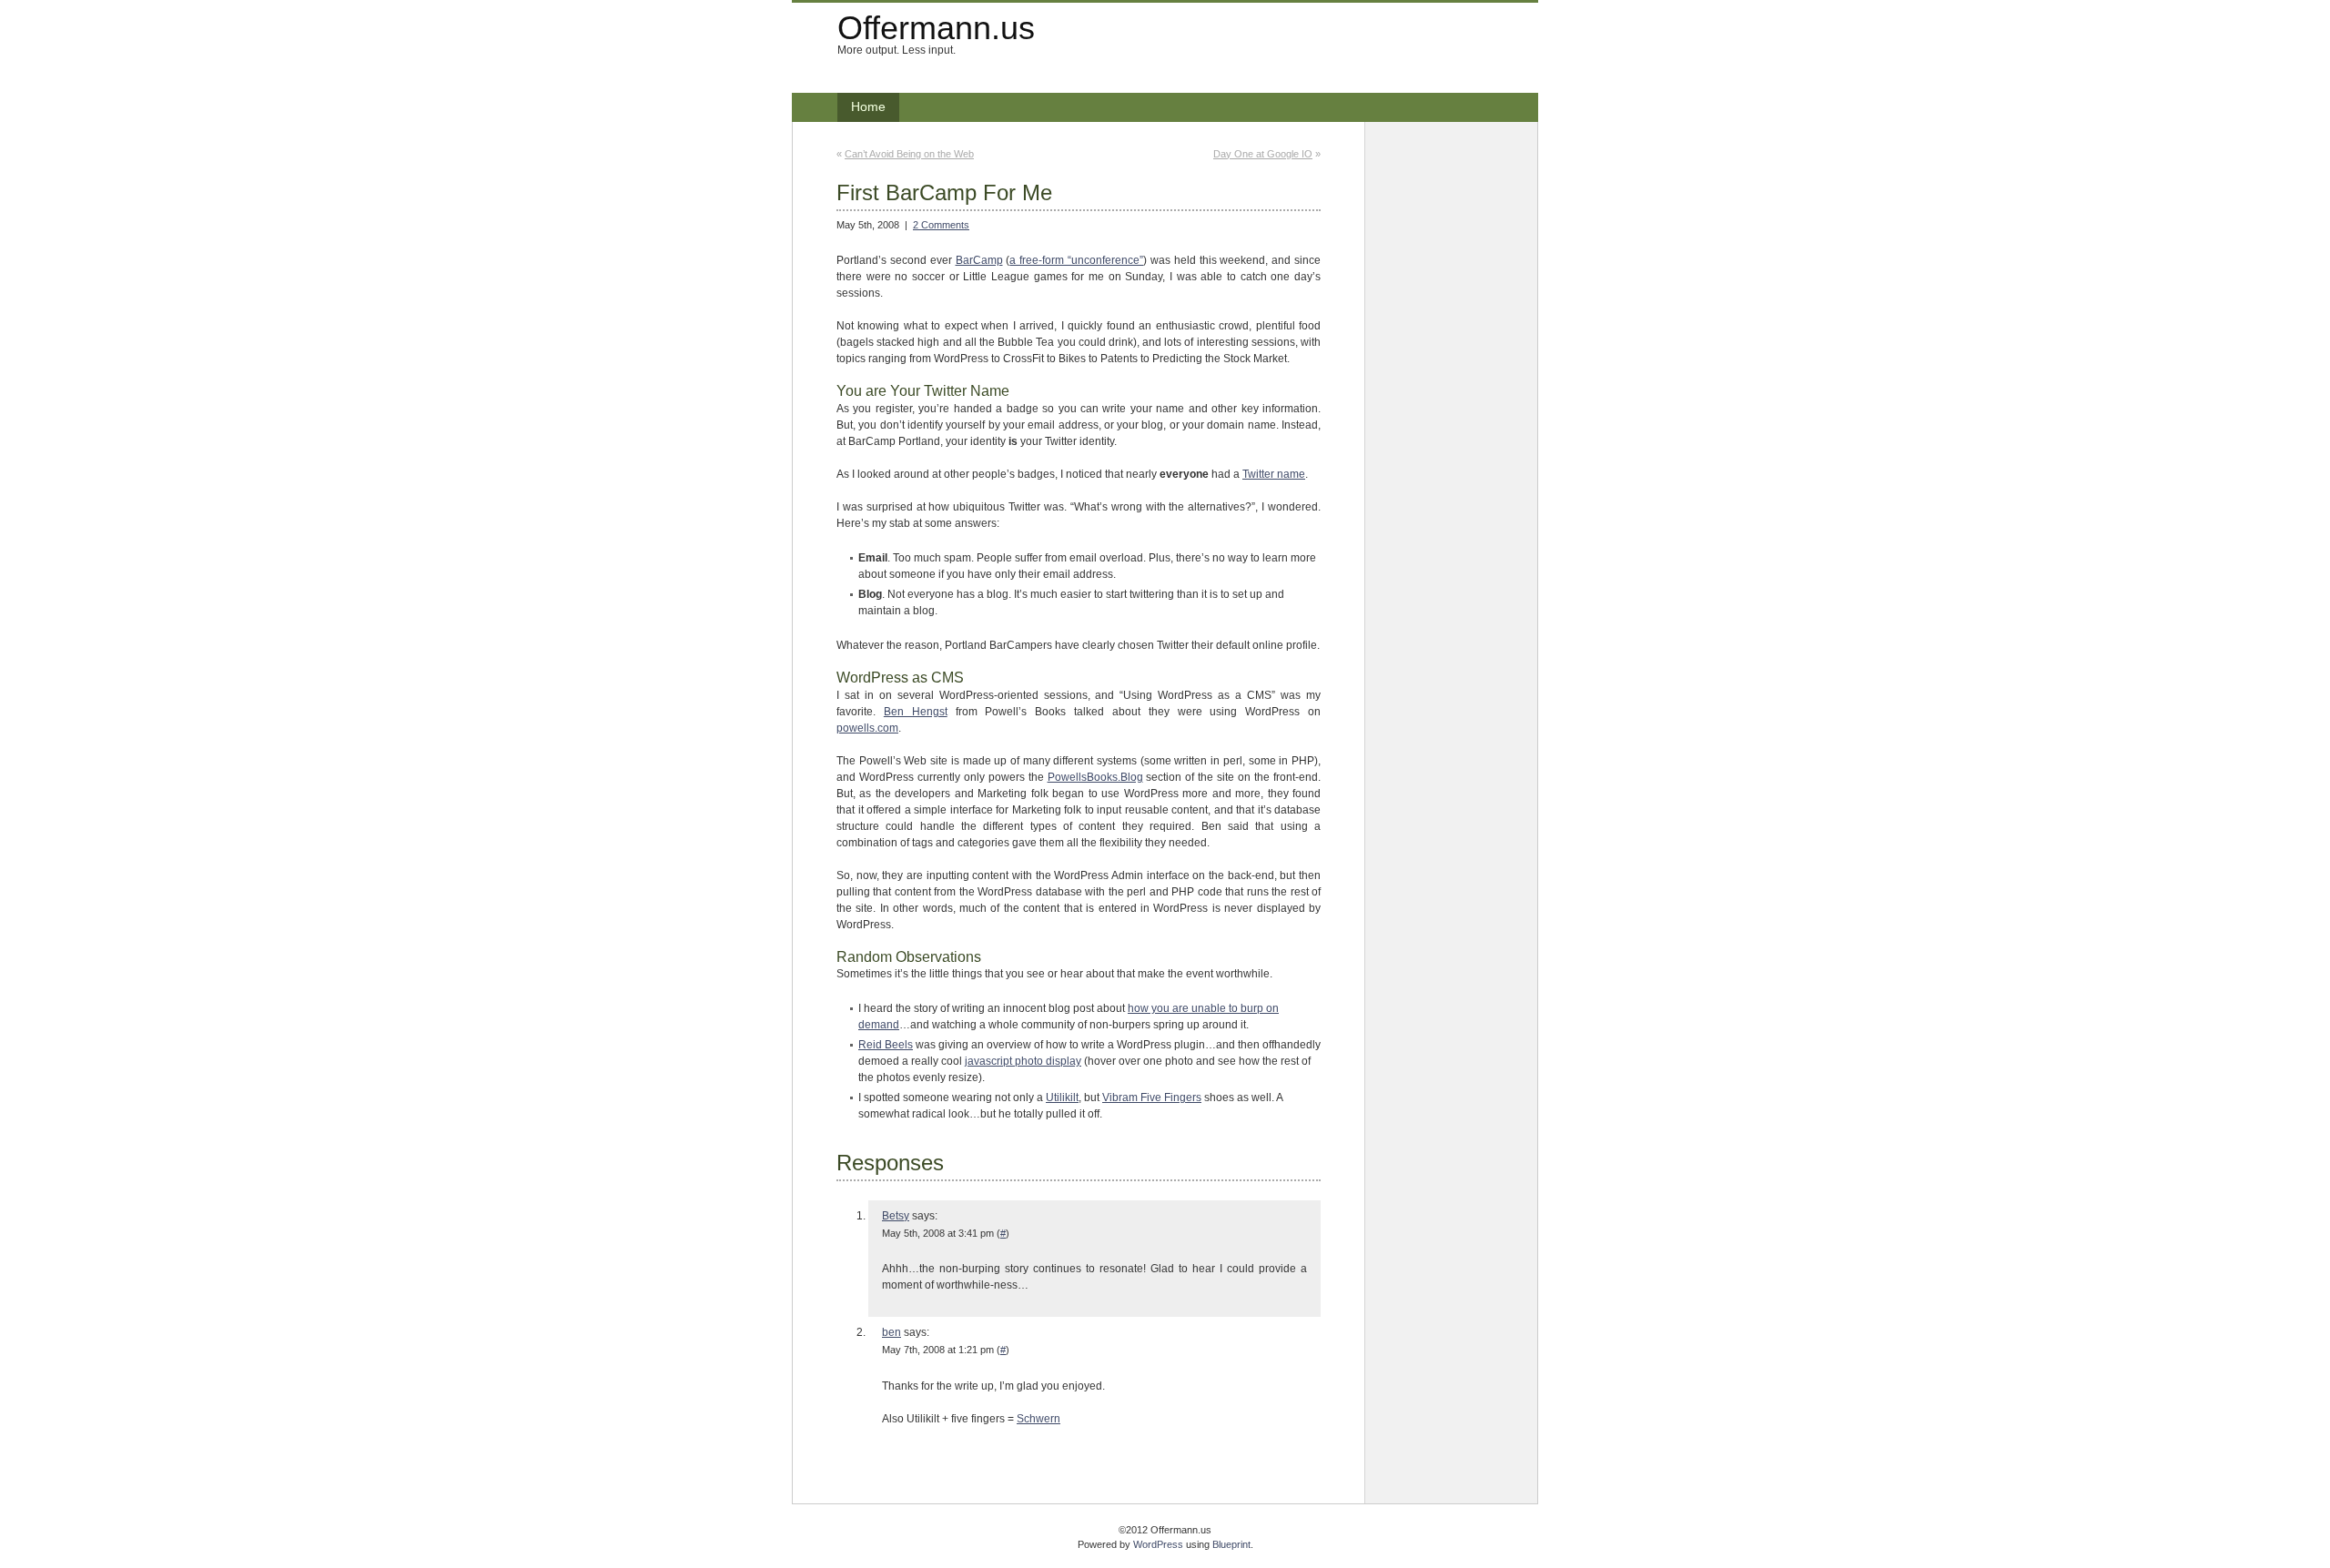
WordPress (1158, 1544)
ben (891, 1332)
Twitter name (1274, 474)
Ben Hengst (916, 712)
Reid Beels (886, 1045)
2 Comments (941, 225)
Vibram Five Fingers (1152, 1098)
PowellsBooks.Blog (1095, 777)
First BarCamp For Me (944, 192)
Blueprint (1231, 1544)
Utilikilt (1062, 1098)
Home (868, 106)
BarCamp (979, 260)
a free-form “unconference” (1076, 260)
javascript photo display (1023, 1061)
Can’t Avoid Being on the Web (909, 154)
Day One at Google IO (1263, 154)
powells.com (867, 728)
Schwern (1038, 1419)
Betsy (896, 1216)
